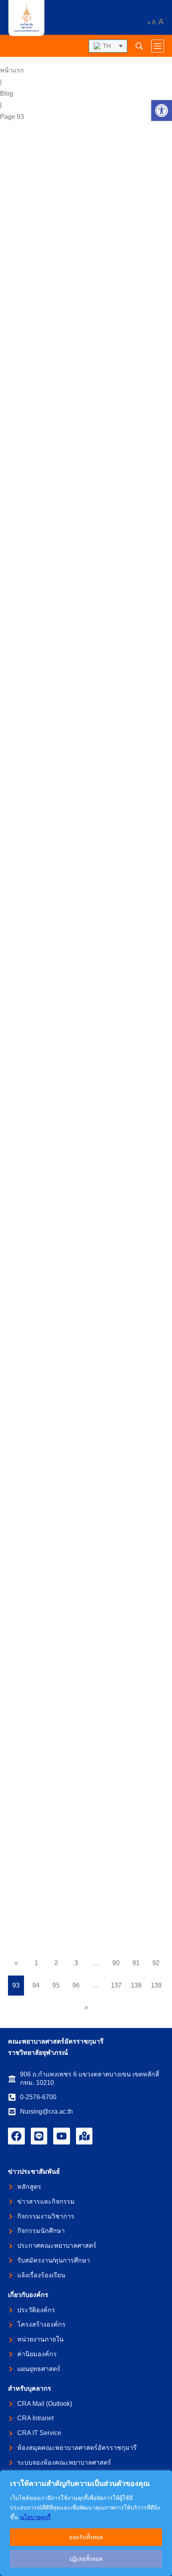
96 (76, 1985)
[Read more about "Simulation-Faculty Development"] (86, 191)
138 (136, 1985)
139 (156, 1985)
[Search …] (139, 46)
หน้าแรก (12, 70)
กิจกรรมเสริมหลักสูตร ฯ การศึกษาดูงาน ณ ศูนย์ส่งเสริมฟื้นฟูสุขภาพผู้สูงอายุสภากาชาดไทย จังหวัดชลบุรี (82, 657)
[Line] (39, 2136)
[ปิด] (164, 2477)
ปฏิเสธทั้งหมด (86, 2559)
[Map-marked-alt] (84, 2136)
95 (56, 1985)
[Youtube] (62, 2136)
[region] (86, 2523)
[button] (162, 110)
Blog (7, 93)
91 (136, 1963)
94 (36, 1985)
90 (116, 1963)
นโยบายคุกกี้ (35, 2517)
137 (116, 1985)
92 (156, 1963)
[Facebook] (16, 2136)
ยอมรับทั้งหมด (86, 2537)
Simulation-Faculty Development (72, 268)
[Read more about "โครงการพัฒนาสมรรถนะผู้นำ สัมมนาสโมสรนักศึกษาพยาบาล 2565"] (86, 1605)
